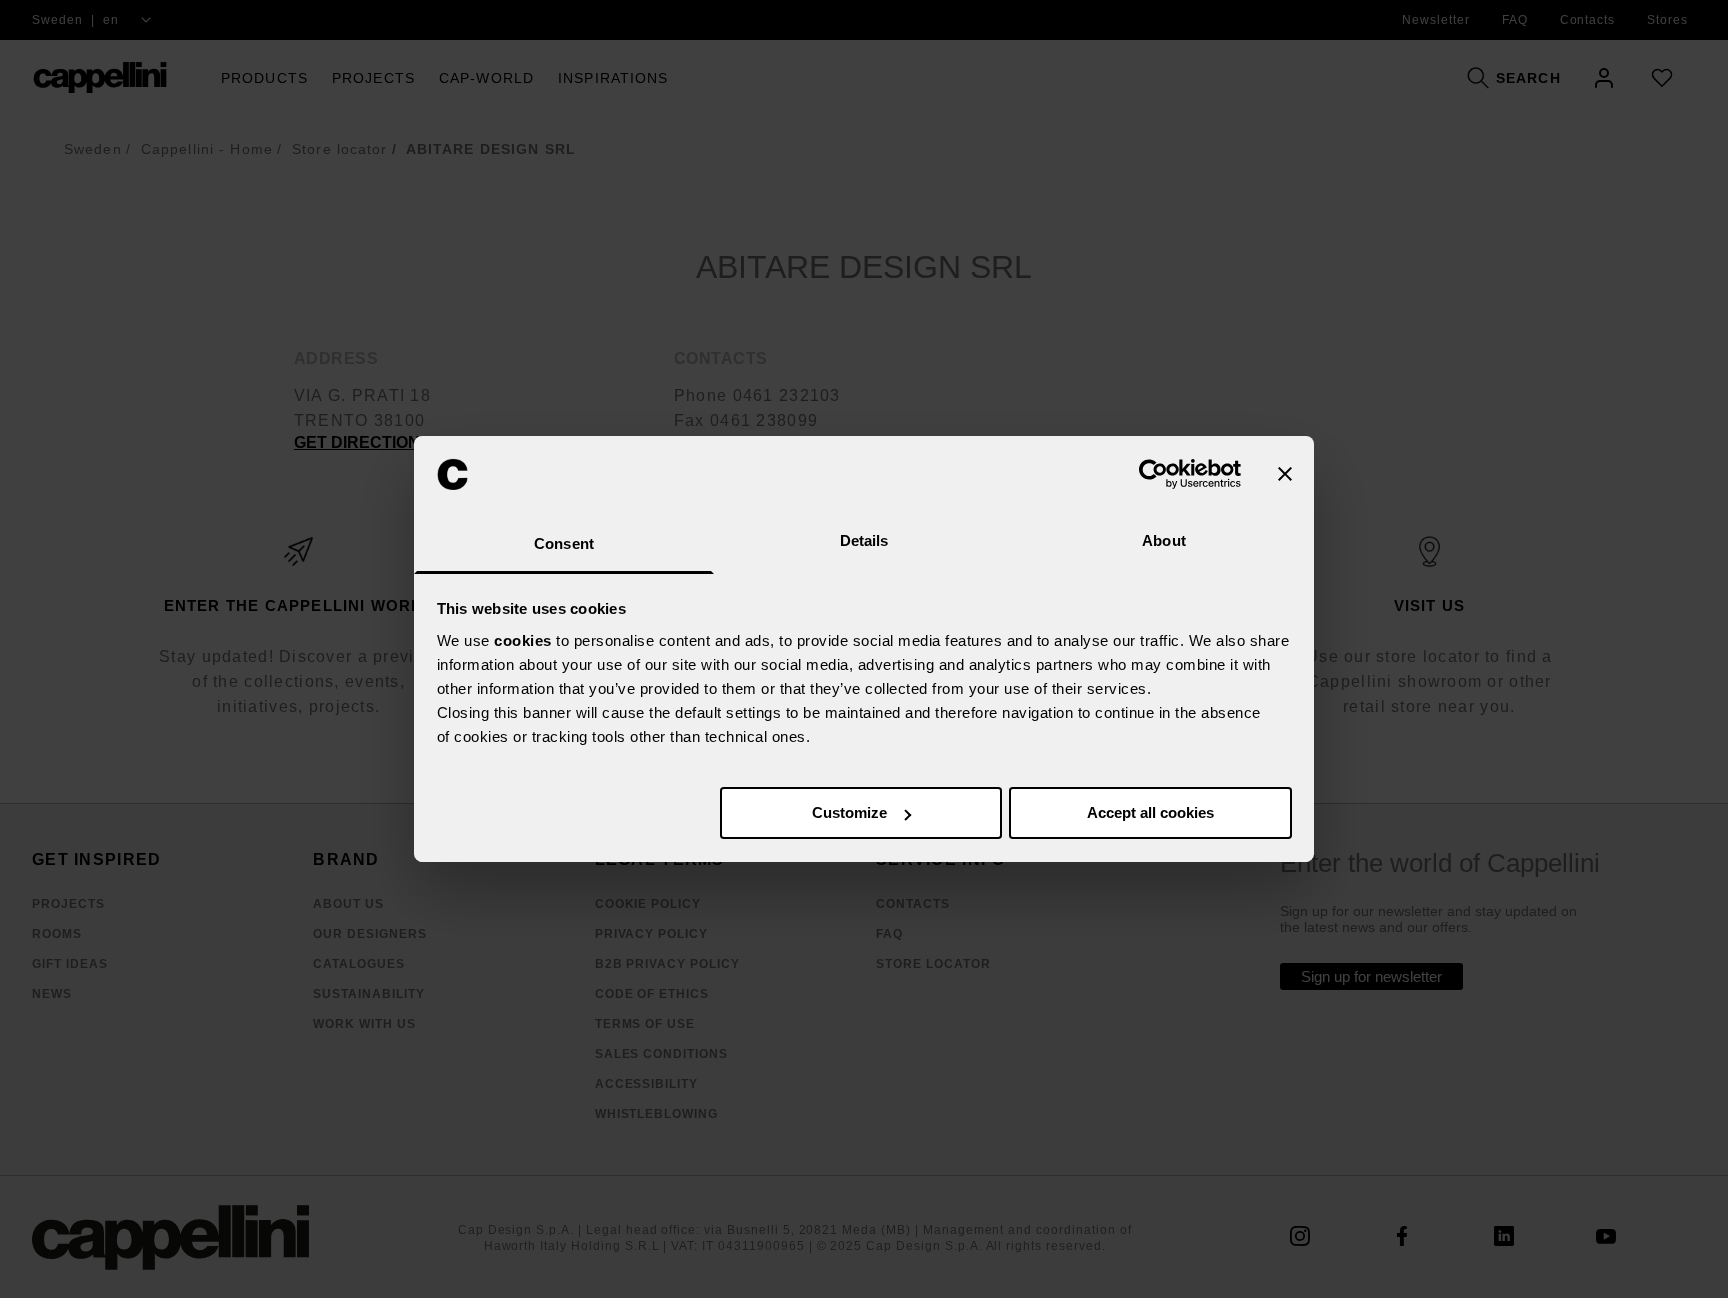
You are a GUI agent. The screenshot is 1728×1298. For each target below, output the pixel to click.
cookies (523, 640)
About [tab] (1164, 540)
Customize (849, 812)
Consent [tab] (564, 543)
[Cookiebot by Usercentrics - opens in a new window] (1153, 474)
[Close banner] (1285, 474)
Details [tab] (864, 540)
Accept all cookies (1150, 812)
